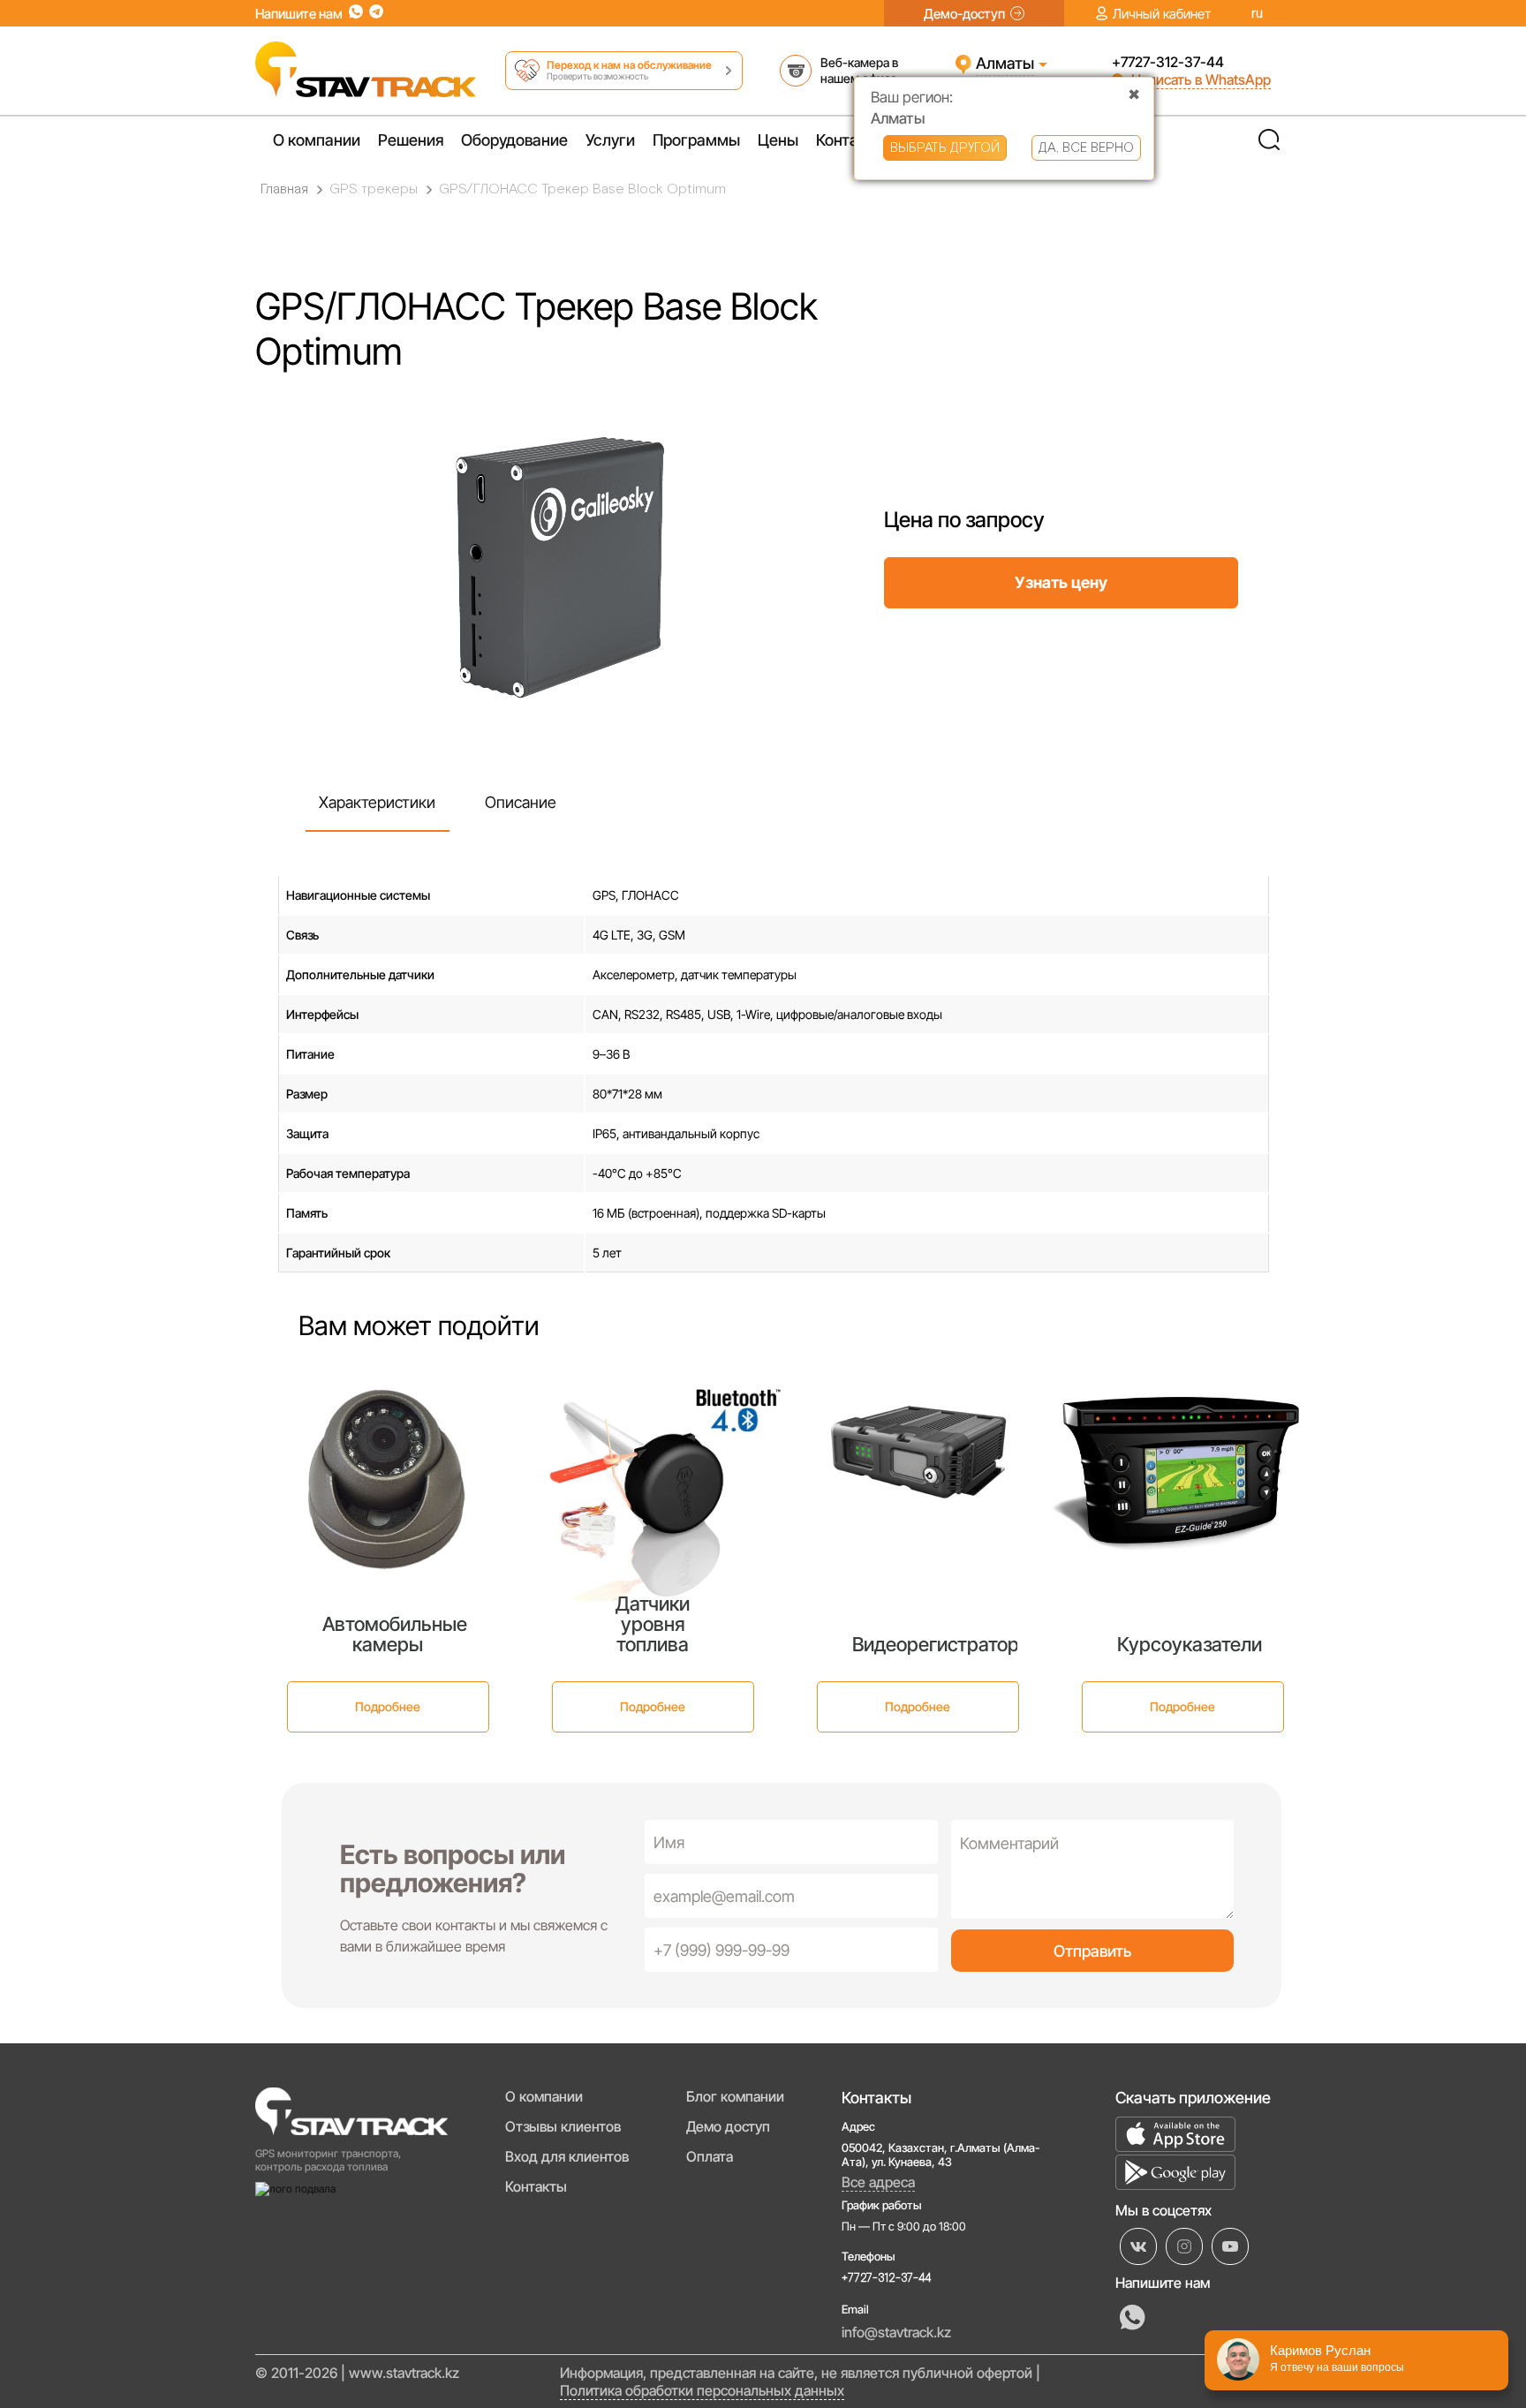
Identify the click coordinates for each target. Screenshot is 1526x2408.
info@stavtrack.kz (896, 2332)
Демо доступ (728, 2126)
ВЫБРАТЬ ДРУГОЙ (945, 148)
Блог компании (735, 2096)
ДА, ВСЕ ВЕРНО (1086, 148)
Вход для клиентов (567, 2156)
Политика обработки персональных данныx (702, 2390)
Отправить (1092, 1951)
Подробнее (388, 1706)
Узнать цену (1061, 582)
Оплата (710, 2156)
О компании (317, 140)
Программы (696, 140)
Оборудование (514, 140)
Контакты (851, 140)
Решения (411, 140)
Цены (778, 140)
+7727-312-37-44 (1168, 62)
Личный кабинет (1162, 14)
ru (1257, 14)
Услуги (610, 140)
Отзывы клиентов (563, 2126)
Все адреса (878, 2182)
